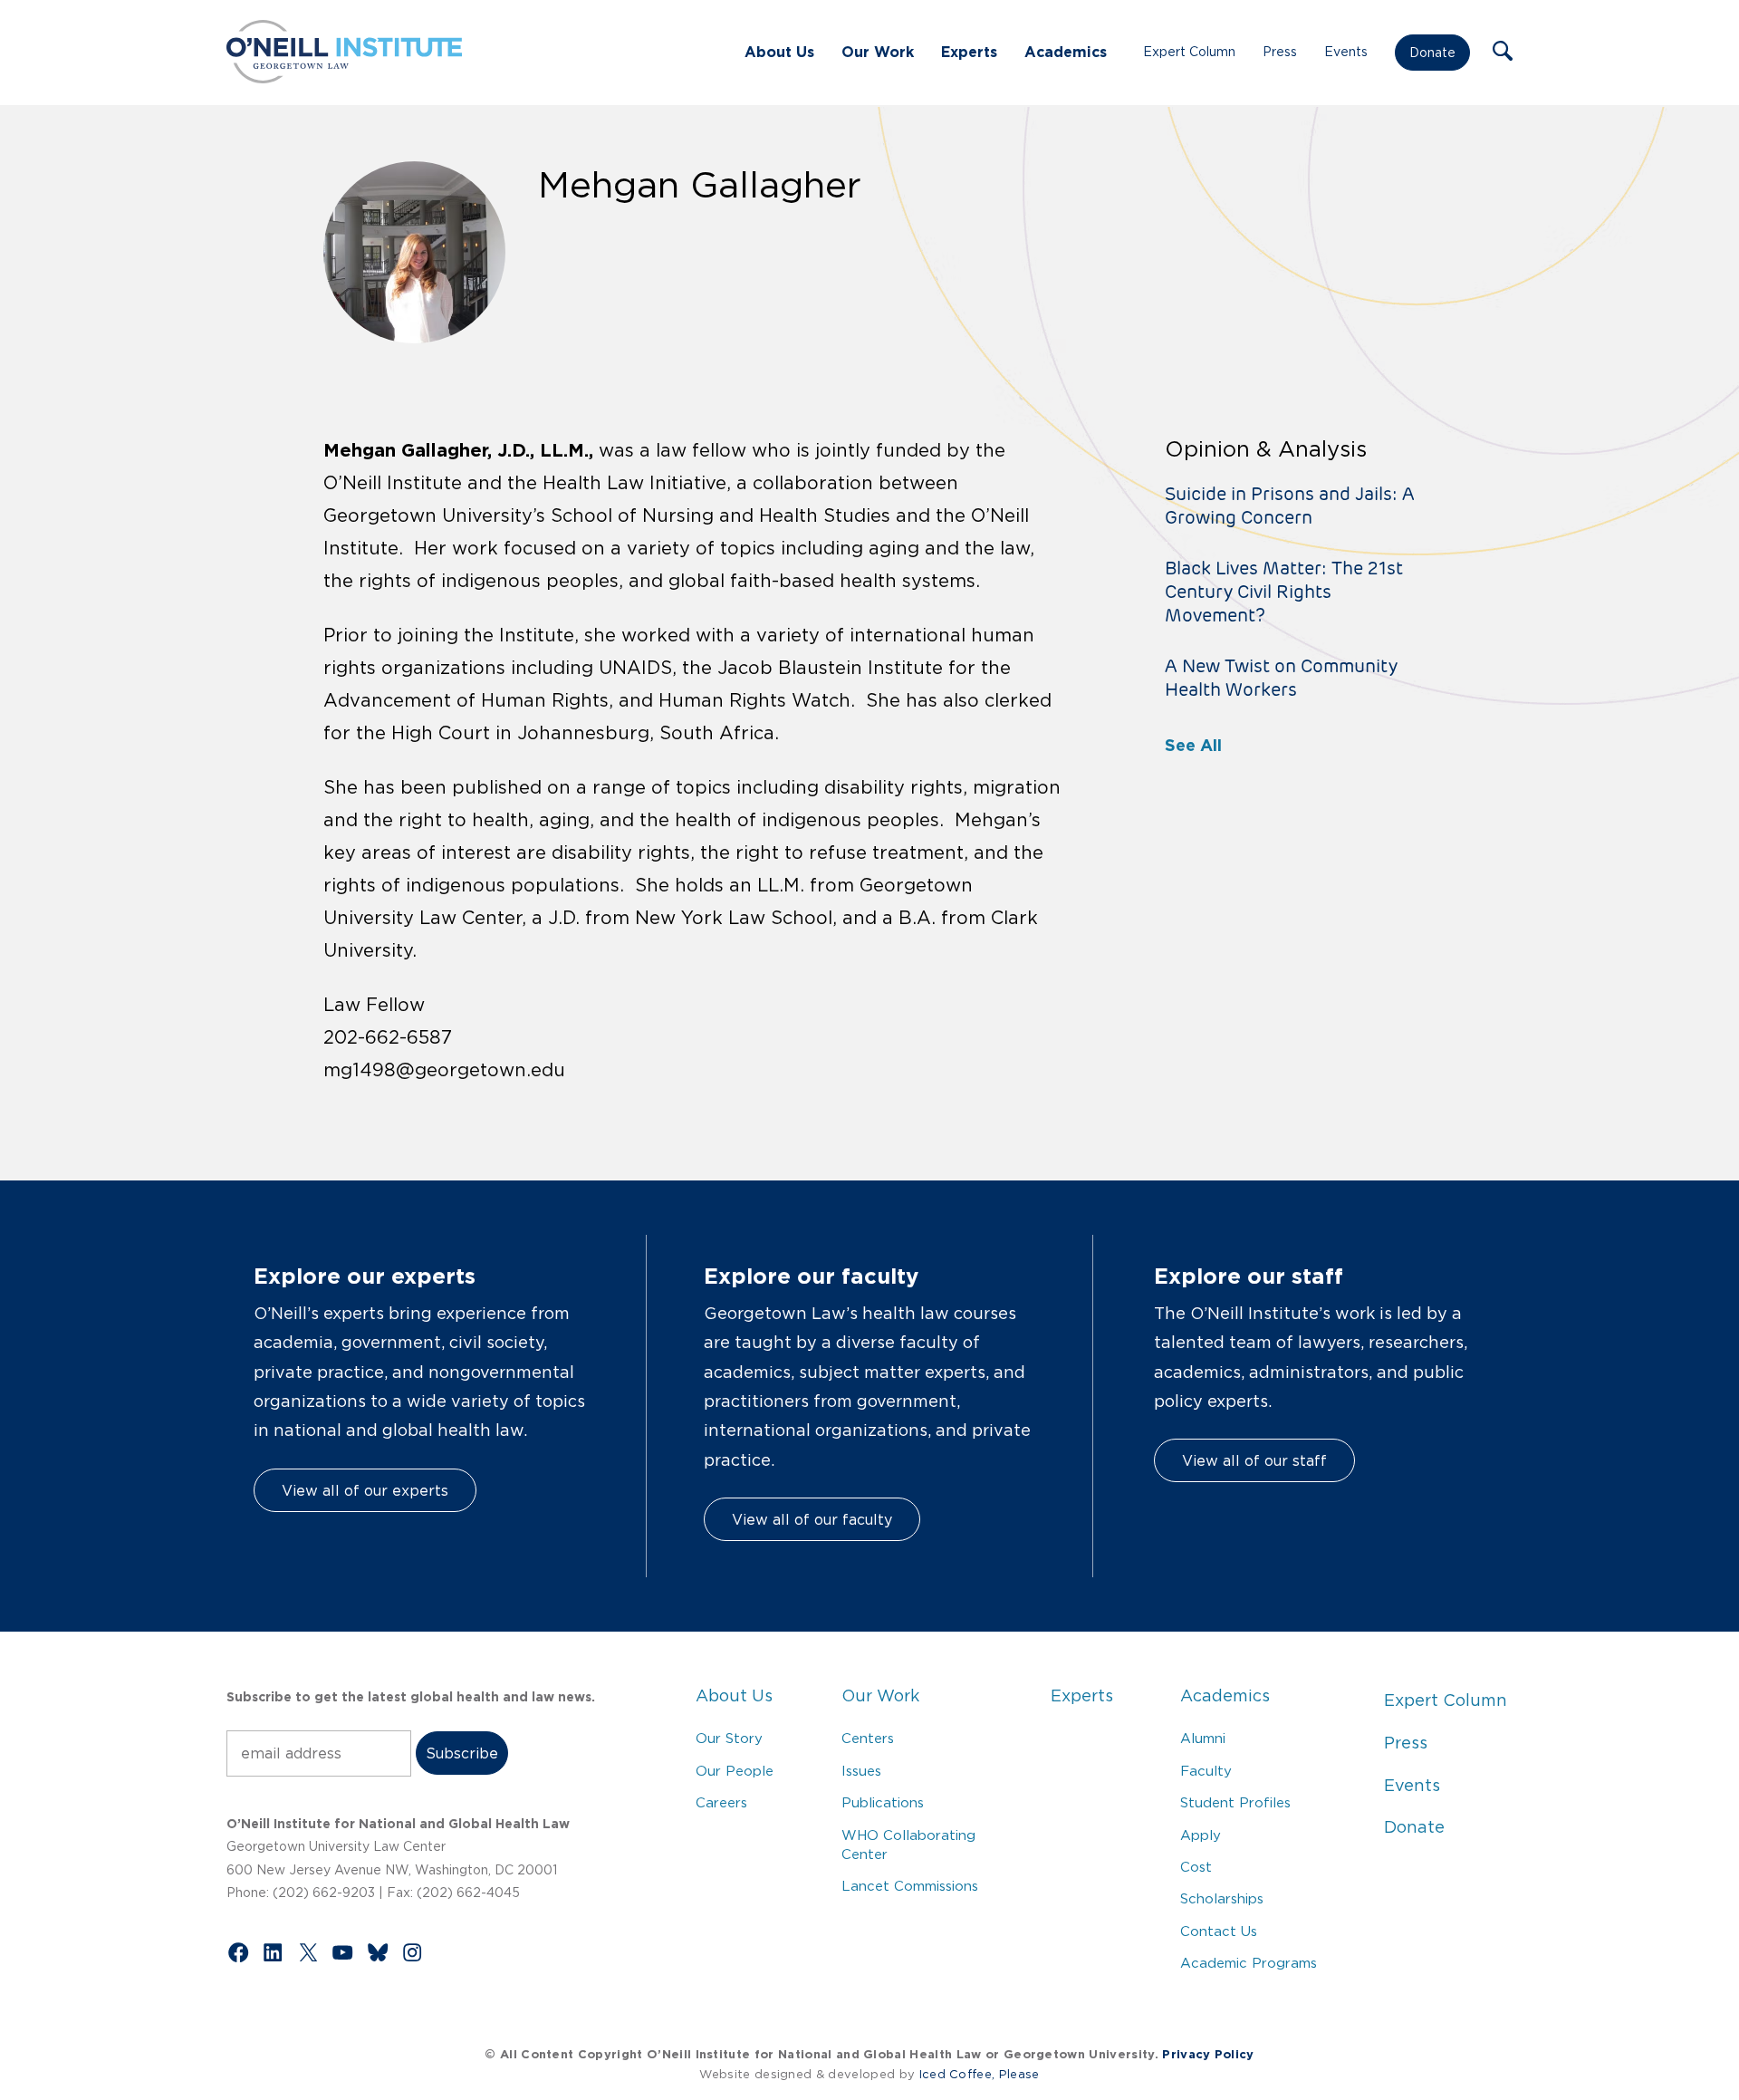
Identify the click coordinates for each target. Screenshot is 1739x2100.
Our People (735, 1771)
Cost (1196, 1867)
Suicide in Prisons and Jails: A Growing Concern (1290, 506)
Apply (1201, 1835)
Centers (868, 1738)
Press (1280, 52)
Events (1346, 52)
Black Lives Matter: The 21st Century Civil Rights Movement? (1284, 592)
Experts (969, 52)
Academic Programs (1249, 1963)
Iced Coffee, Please (980, 2074)
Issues (861, 1771)
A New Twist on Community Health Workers (1281, 678)
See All (1193, 745)
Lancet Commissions (910, 1886)
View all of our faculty (812, 1519)
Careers (721, 1802)
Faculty (1206, 1771)
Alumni (1203, 1738)
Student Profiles (1235, 1802)
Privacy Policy (1208, 2054)
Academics (1066, 52)
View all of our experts (365, 1490)
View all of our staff (1254, 1460)
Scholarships (1222, 1898)
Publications (883, 1802)
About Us (779, 52)
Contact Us (1219, 1931)
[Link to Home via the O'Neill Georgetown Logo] (344, 78)
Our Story (729, 1738)
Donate (1432, 53)
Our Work (878, 52)
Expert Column (1189, 52)
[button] (1503, 53)
